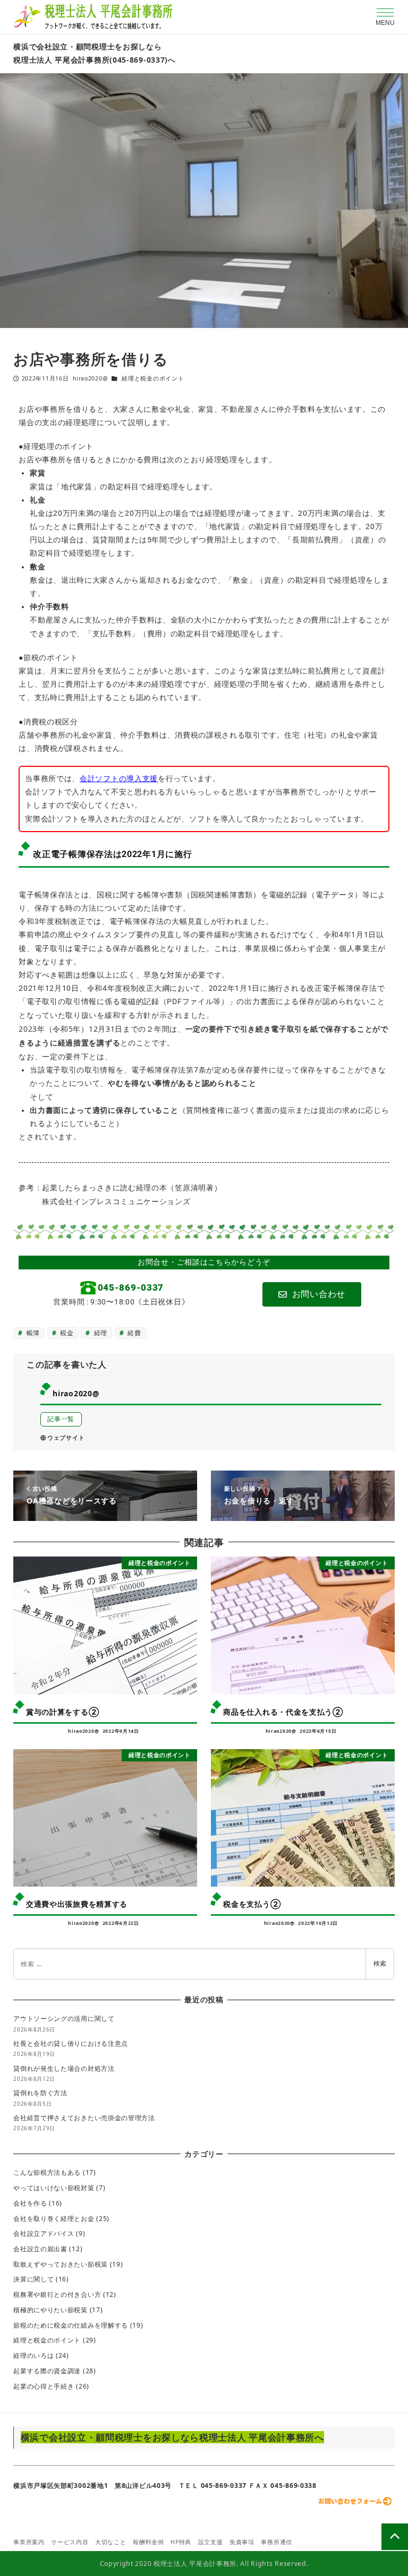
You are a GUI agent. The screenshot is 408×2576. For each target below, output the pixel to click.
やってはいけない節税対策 (54, 2188)
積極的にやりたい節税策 (50, 2310)
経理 (100, 1333)
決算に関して (33, 2279)
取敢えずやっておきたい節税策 (61, 2264)
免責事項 (242, 2542)
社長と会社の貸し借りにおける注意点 (71, 2043)
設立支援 (211, 2542)
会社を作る (30, 2203)
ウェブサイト (66, 1438)
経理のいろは (33, 2355)
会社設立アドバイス (44, 2233)
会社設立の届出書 (40, 2249)
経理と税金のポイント (153, 378)
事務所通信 (277, 2542)
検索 (380, 1963)
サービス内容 (70, 2542)
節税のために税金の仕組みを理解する (71, 2325)
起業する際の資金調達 (47, 2371)
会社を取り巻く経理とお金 (54, 2219)
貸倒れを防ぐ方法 (40, 2093)
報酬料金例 (148, 2542)
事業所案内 (29, 2542)
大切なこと (111, 2542)
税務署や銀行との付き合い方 (57, 2294)
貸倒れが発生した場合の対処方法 (64, 2068)
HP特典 (181, 2542)
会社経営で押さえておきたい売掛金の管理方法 (84, 2118)
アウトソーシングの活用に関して (64, 2019)
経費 (133, 1333)
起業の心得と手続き (44, 2386)
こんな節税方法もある (47, 2172)
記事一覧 (61, 1419)
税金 (66, 1333)
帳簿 (32, 1333)
